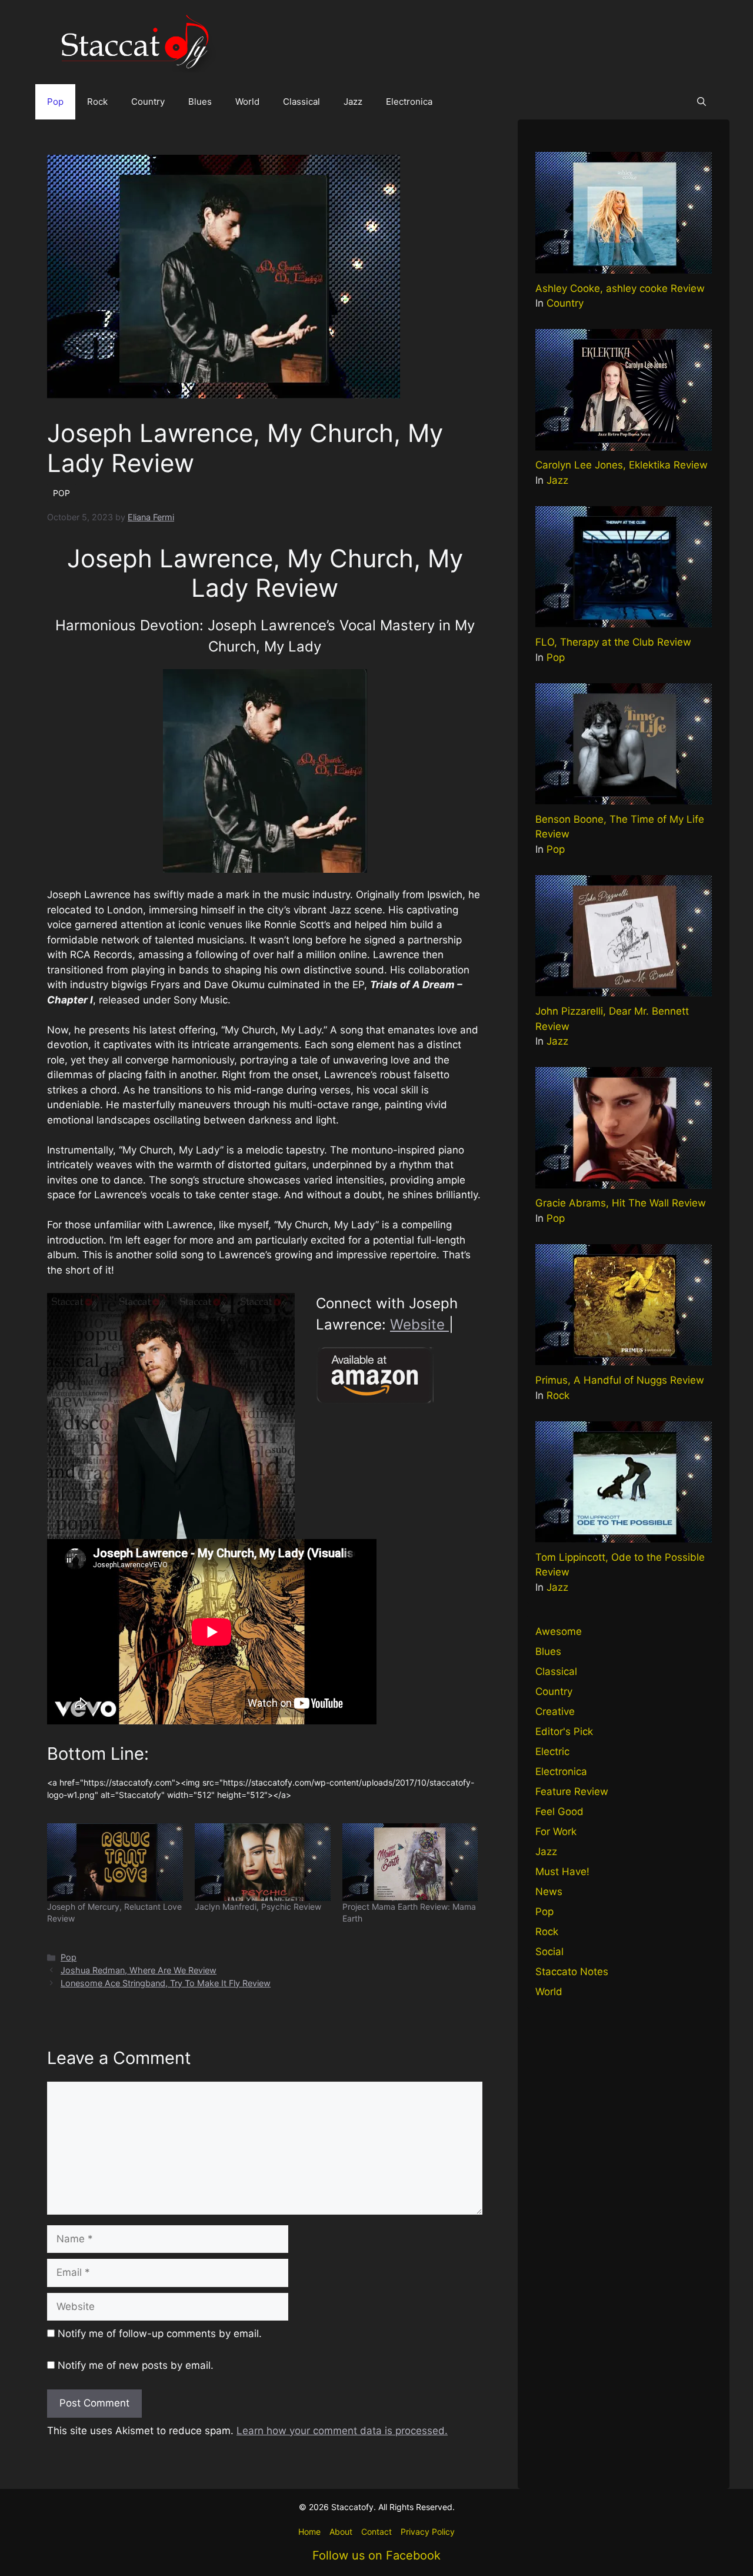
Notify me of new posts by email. (136, 2365)
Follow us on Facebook (376, 2555)
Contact (376, 2532)
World (247, 102)
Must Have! (562, 1872)
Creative (555, 1711)
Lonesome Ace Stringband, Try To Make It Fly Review (166, 1983)
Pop (55, 102)
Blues (200, 102)
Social (549, 1952)
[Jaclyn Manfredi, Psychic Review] (263, 1862)
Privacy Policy (428, 2532)
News (549, 1892)
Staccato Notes (572, 1972)
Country (148, 102)
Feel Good (559, 1811)
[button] (702, 102)
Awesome (559, 1631)
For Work (556, 1832)
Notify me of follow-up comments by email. (160, 2334)
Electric (552, 1751)
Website (419, 1324)
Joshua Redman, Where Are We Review (139, 1970)
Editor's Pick (564, 1731)
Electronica (409, 102)
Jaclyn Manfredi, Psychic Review (258, 1907)
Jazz (353, 102)
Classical (301, 102)
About (341, 2532)
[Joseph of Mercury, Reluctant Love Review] (115, 1862)
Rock (97, 102)
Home (309, 2532)
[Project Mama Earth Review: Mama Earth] (410, 1862)
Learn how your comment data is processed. (342, 2431)
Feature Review (572, 1791)
